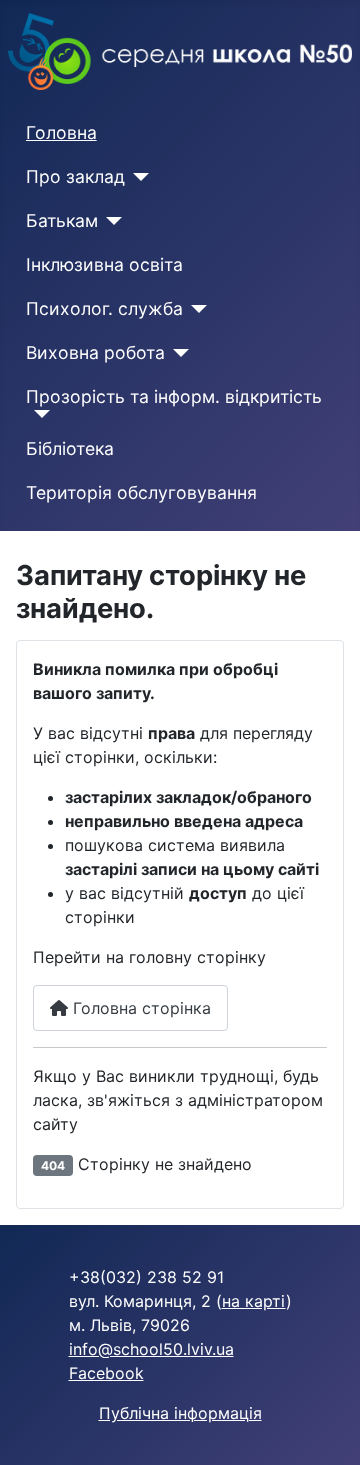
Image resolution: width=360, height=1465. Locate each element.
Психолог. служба (104, 308)
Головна (61, 132)
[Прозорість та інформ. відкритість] (38, 414)
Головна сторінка (139, 1008)
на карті (254, 1301)
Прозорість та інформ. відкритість (174, 396)
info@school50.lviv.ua (151, 1349)
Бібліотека (70, 448)
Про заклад (75, 176)
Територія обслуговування (141, 492)
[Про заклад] (137, 177)
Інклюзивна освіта (104, 264)
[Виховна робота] (177, 353)
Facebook (106, 1373)
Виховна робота (95, 352)
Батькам (62, 220)
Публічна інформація (180, 1413)
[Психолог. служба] (195, 309)
